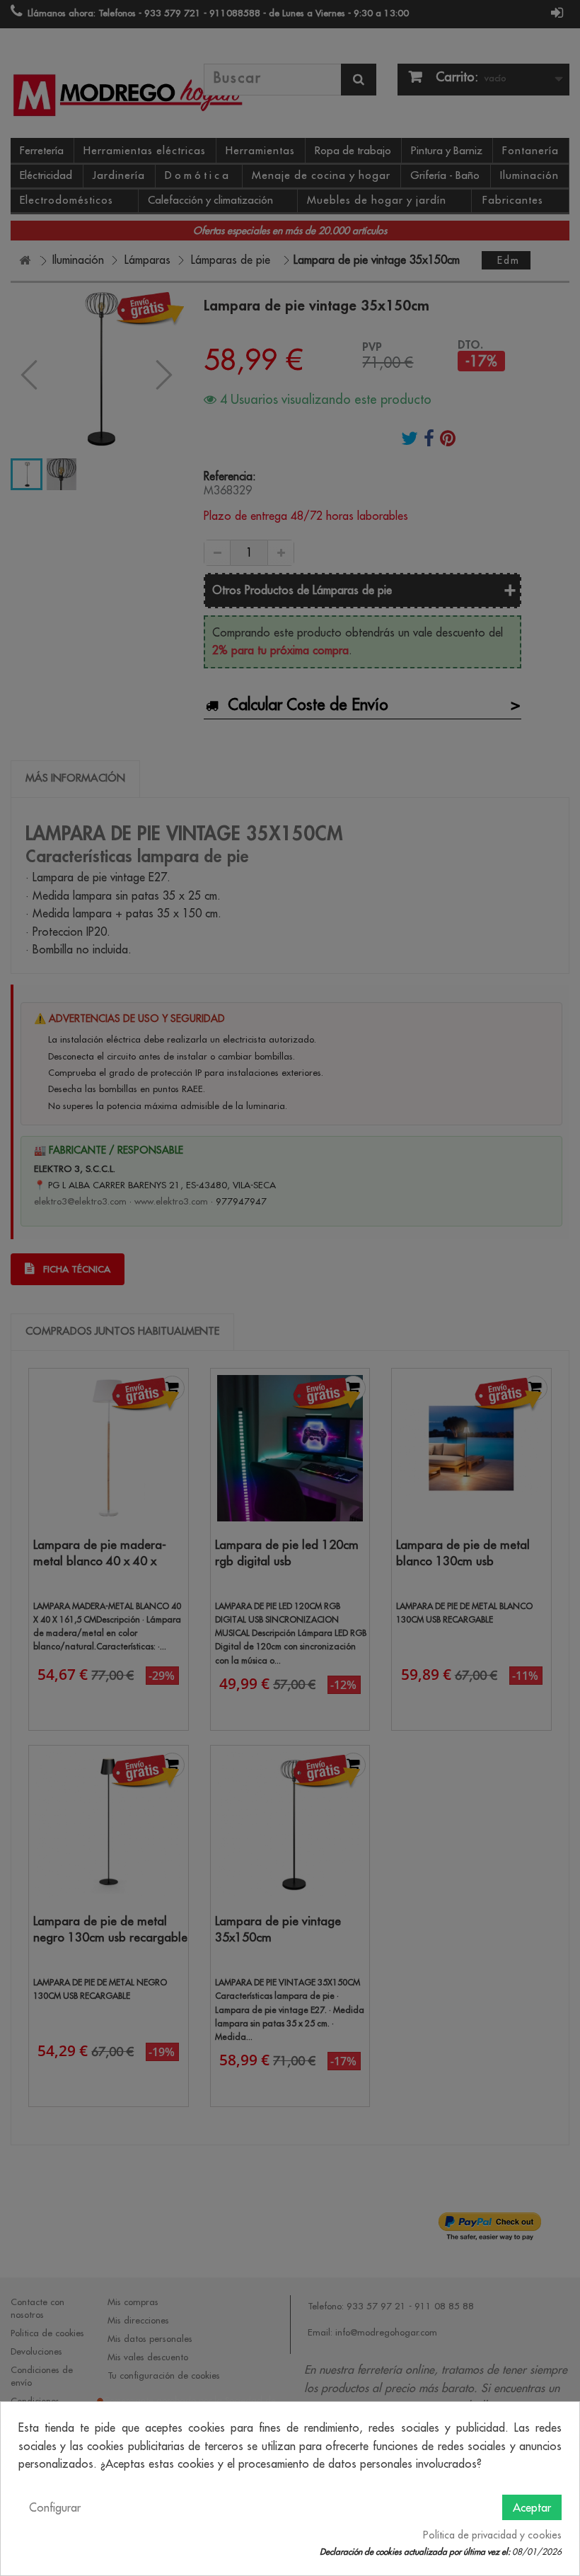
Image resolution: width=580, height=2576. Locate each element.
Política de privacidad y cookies (492, 2535)
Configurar (55, 2507)
